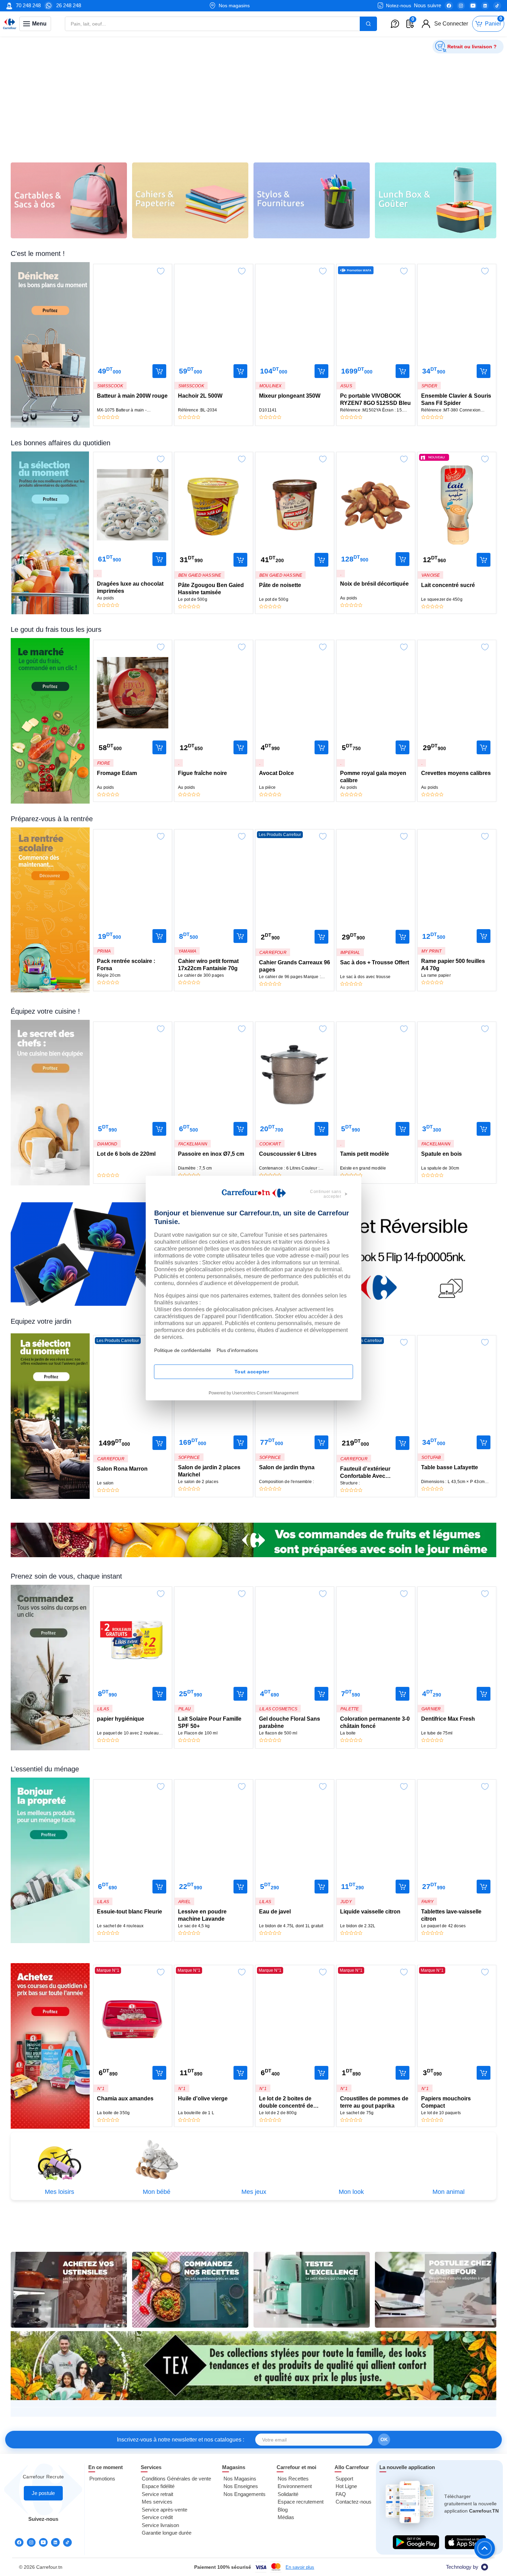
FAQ (341, 2494)
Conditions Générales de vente (176, 2479)
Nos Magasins (240, 2479)
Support (344, 2479)
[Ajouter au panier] (159, 371)
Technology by (462, 2567)
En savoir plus (300, 2567)
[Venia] (10, 24)
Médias (286, 2517)
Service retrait (157, 2494)
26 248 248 (69, 5)
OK (384, 2439)
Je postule (43, 2493)
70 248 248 (28, 5)
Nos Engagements (245, 2494)
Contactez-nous (354, 2502)
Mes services (157, 2502)
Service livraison (160, 2525)
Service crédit (157, 2517)
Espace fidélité (158, 2486)
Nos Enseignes (241, 2486)
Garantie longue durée (167, 2533)
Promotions (102, 2479)
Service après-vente (165, 2510)
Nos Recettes (293, 2479)
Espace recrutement (301, 2502)
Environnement (295, 2486)
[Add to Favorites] (161, 269)
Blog (283, 2510)
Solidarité (288, 2494)
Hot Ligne (346, 2486)
